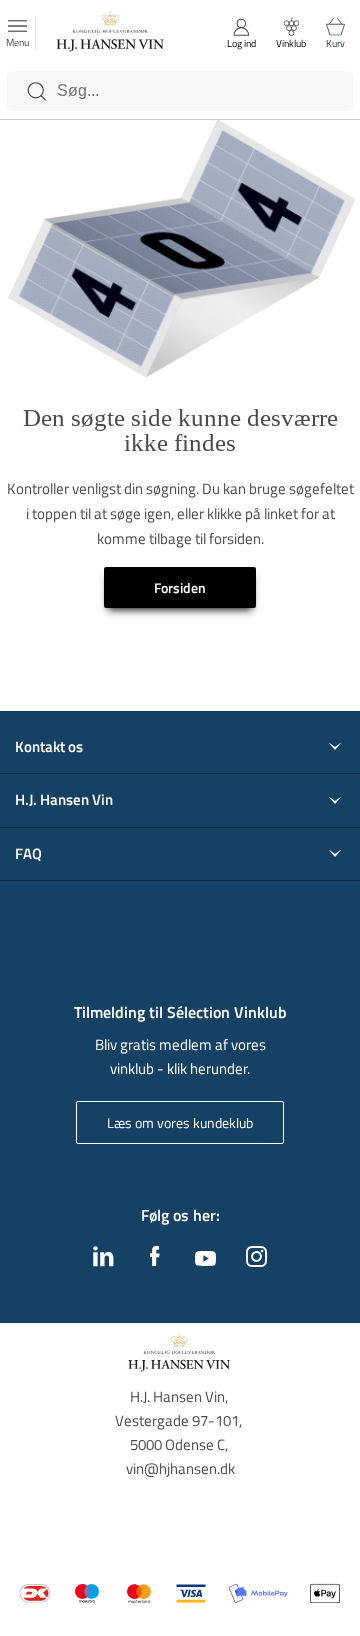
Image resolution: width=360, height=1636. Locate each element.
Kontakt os (49, 747)
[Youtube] (205, 1260)
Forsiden (180, 587)
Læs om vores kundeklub (180, 1122)
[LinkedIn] (103, 1261)
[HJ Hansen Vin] (111, 34)
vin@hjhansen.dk (180, 1468)
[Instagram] (256, 1261)
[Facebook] (155, 1261)
